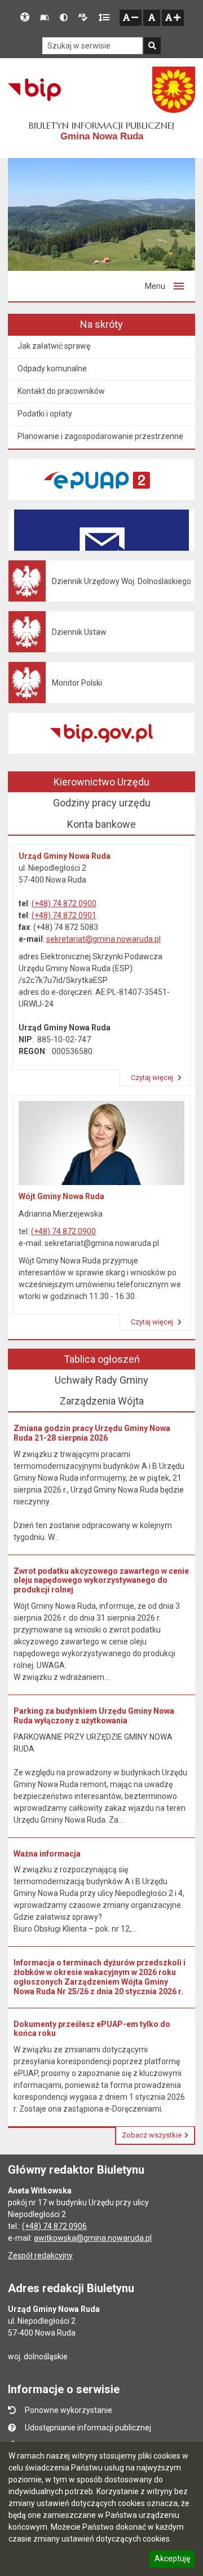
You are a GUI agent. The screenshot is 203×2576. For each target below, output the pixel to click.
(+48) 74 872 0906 (54, 2226)
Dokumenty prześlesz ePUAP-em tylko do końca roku (92, 2029)
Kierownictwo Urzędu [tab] (101, 782)
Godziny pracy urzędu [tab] (102, 803)
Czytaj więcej (153, 1078)
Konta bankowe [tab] (101, 824)
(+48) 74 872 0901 (64, 915)
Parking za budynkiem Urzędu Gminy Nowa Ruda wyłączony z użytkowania (94, 1716)
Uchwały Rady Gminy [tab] (101, 1380)
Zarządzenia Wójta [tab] (102, 1401)
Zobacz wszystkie (152, 2135)
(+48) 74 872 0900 (64, 903)
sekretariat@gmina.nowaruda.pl (103, 939)
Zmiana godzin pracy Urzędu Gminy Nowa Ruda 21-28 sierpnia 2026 (92, 1433)
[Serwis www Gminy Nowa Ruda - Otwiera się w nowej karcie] (174, 90)
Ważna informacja (47, 1854)
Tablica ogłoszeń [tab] (102, 1359)
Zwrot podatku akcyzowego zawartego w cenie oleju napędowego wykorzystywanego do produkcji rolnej (101, 1581)
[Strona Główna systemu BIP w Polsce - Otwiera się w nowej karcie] (34, 90)
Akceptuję (172, 2560)
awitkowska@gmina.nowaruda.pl (93, 2238)
